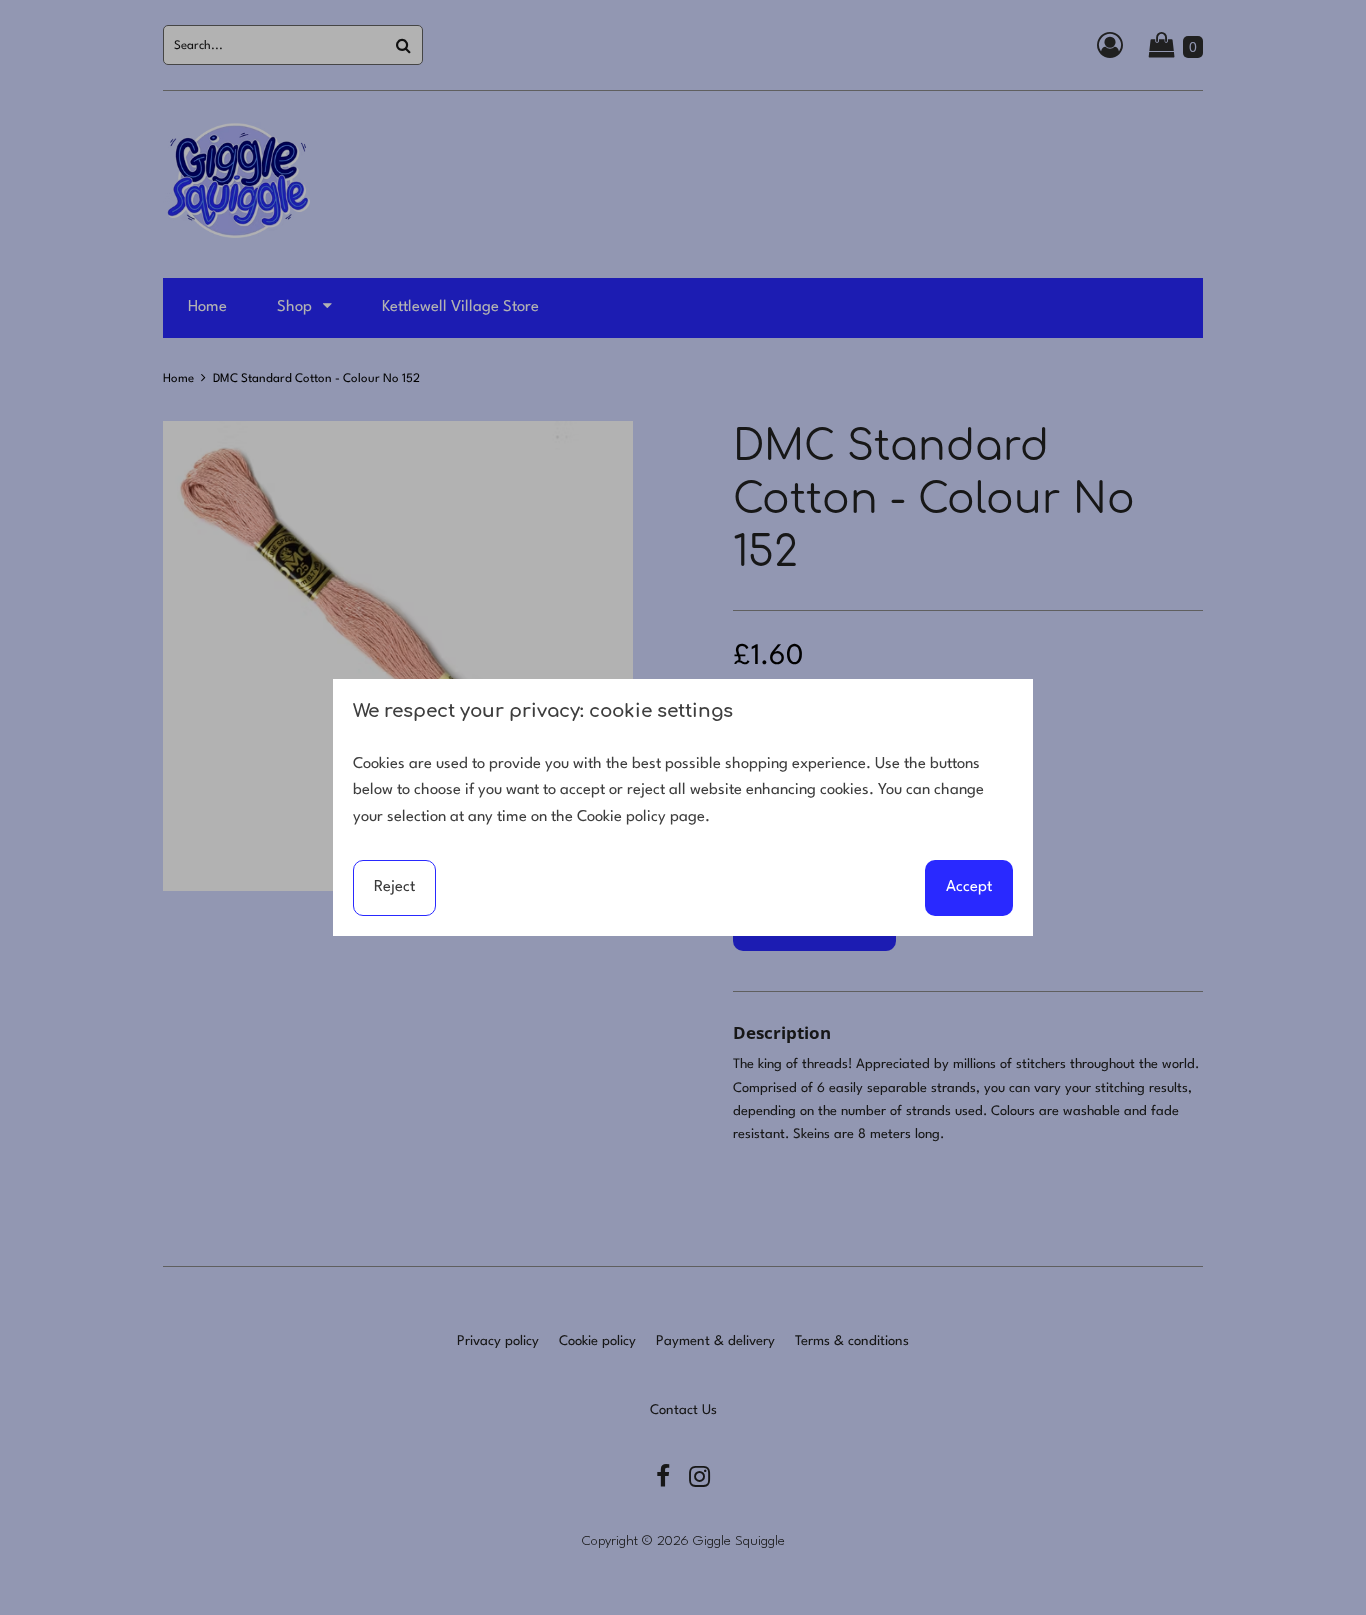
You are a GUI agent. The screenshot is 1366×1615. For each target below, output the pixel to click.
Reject (394, 887)
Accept (969, 887)
